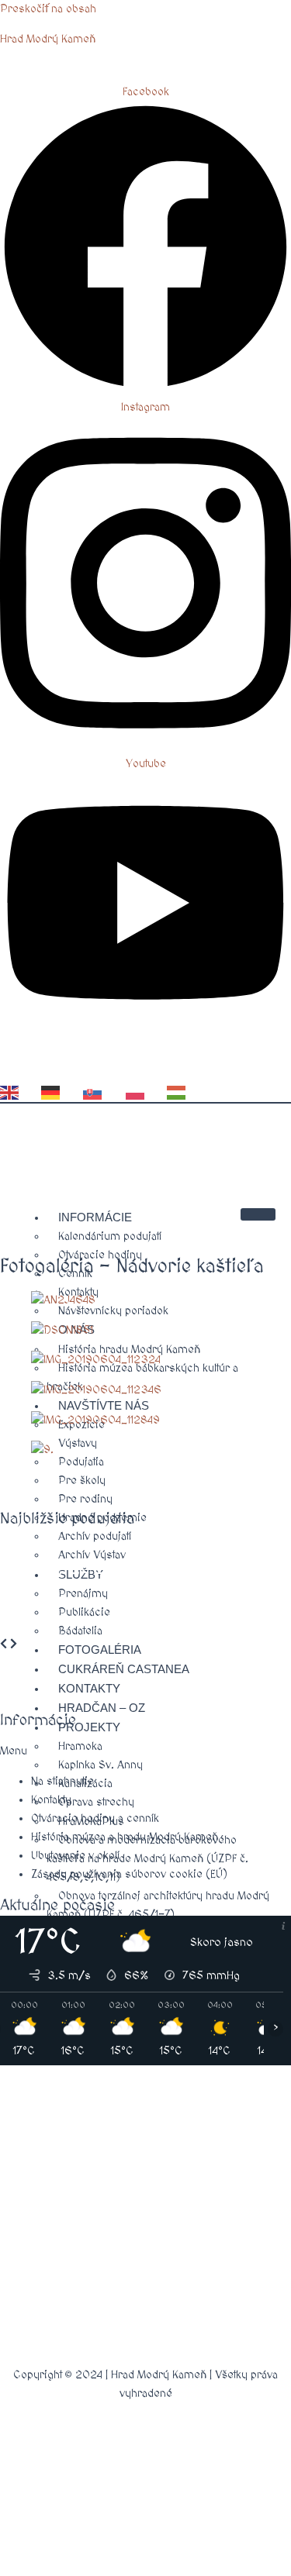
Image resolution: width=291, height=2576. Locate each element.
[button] (145, 1751)
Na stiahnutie (62, 1781)
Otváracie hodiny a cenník (95, 1818)
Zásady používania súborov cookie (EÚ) (129, 1874)
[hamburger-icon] (258, 1214)
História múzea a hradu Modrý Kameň (125, 1837)
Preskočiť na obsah (48, 9)
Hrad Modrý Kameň (48, 39)
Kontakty (51, 1800)
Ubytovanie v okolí (75, 1856)
